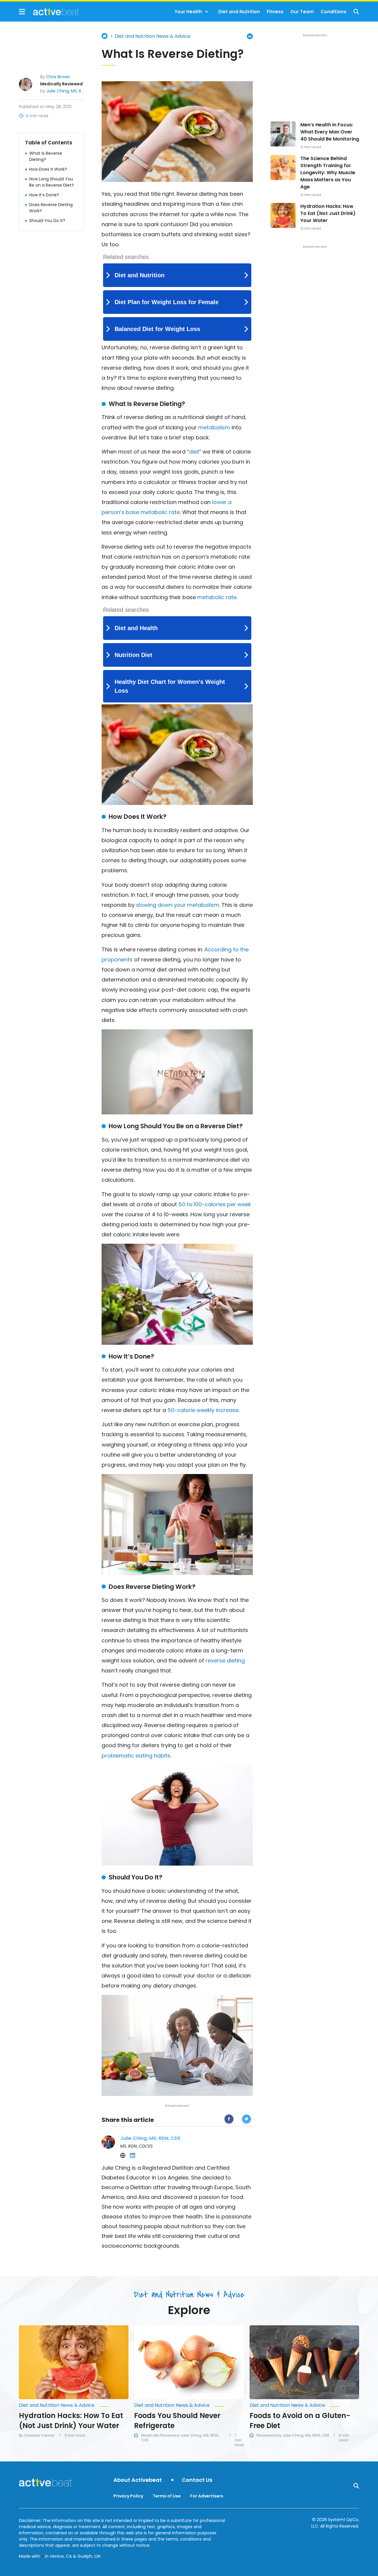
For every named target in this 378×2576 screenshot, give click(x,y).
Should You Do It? (47, 221)
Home (105, 36)
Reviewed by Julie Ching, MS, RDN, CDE (293, 2435)
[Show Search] (356, 12)
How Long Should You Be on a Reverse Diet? (52, 182)
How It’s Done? (44, 195)
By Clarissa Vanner (37, 2435)
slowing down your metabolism (178, 905)
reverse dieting (225, 1660)
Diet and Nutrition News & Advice (152, 36)
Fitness (275, 12)
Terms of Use (167, 2496)
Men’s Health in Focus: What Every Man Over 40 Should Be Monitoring (330, 132)
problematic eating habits (136, 1756)
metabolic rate (217, 597)
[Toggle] (207, 12)
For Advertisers (207, 2496)
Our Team (302, 12)
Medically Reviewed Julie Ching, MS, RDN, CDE (180, 2438)
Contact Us (197, 2480)
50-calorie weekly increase (203, 1410)
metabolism (214, 427)
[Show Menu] (22, 12)
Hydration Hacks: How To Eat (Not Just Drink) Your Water (328, 213)
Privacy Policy (128, 2496)
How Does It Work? (48, 169)
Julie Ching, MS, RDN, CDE (72, 91)
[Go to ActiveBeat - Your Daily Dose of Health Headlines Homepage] (49, 12)
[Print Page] (250, 36)
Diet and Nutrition (239, 12)
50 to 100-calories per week (215, 1204)
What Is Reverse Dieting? (46, 156)
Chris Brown (58, 77)
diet (194, 452)
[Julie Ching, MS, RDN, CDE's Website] (123, 2156)
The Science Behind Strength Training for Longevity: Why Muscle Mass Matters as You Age (328, 173)
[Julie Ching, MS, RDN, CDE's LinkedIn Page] (133, 2156)
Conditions (334, 12)
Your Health (188, 12)
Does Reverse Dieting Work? (51, 208)
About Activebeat (138, 2480)
